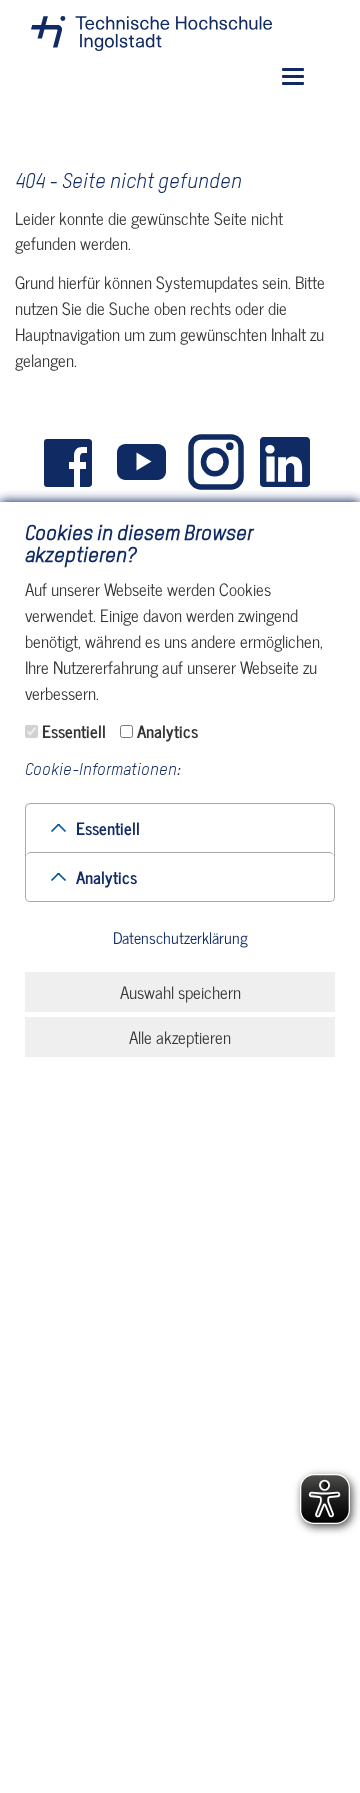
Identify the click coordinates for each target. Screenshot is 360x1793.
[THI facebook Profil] (72, 462)
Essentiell (74, 731)
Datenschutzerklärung (180, 938)
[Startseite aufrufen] (151, 33)
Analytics (167, 731)
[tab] (180, 828)
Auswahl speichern (180, 992)
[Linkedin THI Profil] (288, 462)
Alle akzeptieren (180, 1037)
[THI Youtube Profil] (144, 462)
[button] (108, 828)
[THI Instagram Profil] (216, 462)
